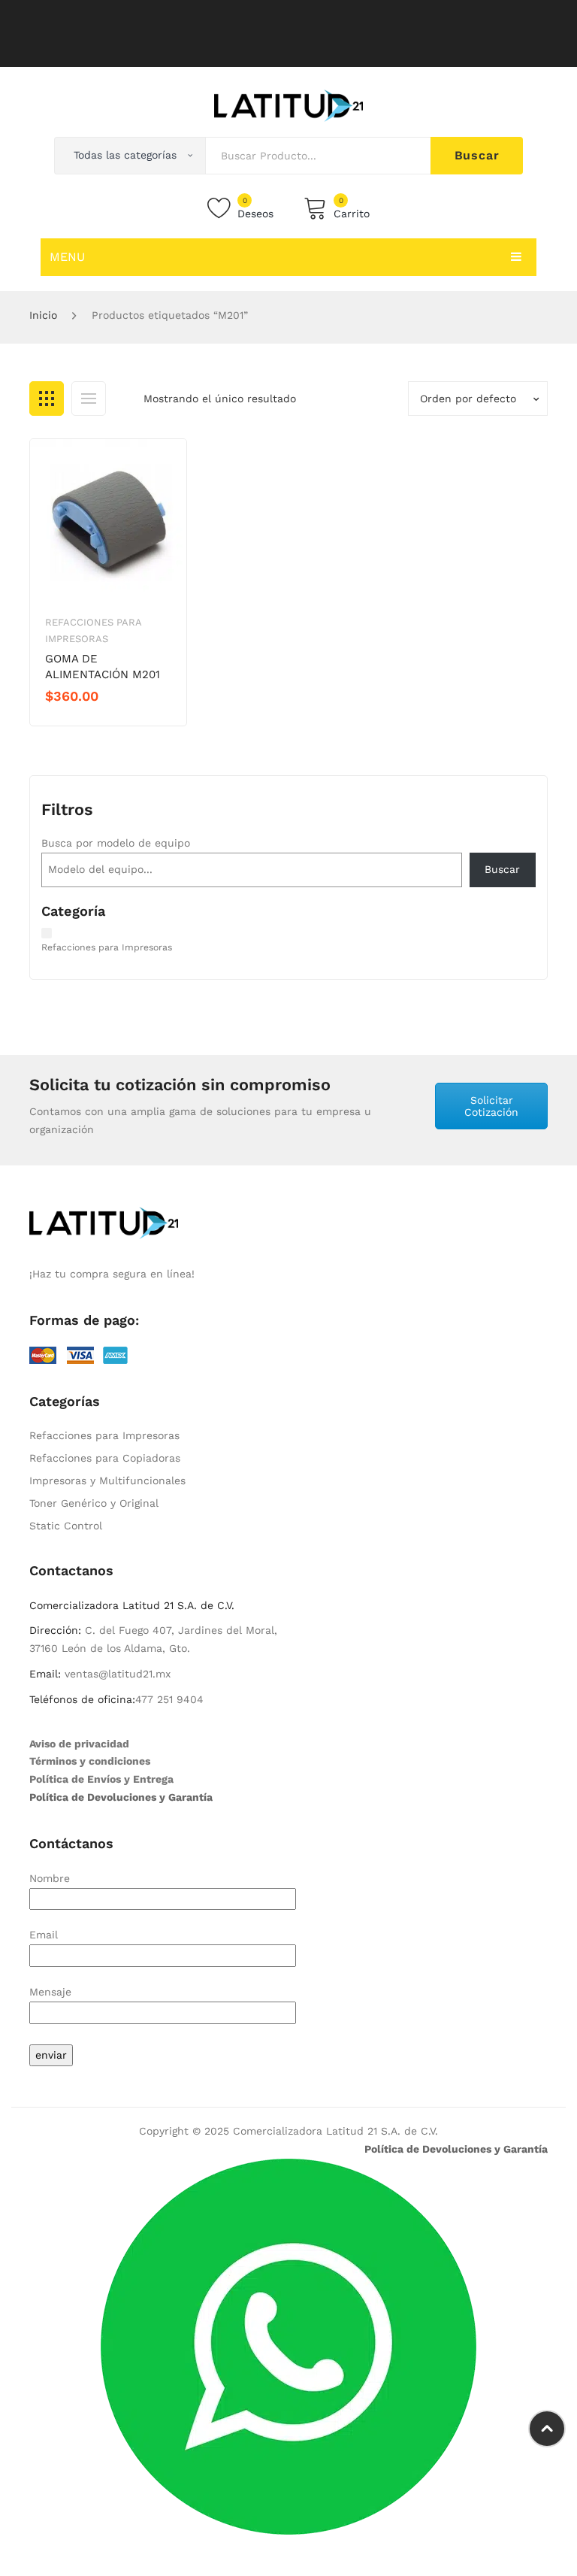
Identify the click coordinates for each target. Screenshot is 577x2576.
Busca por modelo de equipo (116, 843)
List (89, 399)
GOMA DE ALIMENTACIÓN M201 (103, 667)
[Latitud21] (288, 105)
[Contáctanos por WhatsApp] (288, 2345)
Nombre (50, 1878)
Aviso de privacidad (79, 1744)
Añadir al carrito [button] (99, 722)
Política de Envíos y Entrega (101, 1779)
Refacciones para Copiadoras (105, 1458)
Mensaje (50, 1992)
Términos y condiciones (90, 1761)
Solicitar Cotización (491, 1106)
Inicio (43, 315)
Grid (47, 399)
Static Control (66, 1526)
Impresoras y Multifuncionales (107, 1480)
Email (44, 1935)
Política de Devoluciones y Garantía (121, 1797)
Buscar (477, 155)
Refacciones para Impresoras (104, 1435)
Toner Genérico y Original (94, 1503)
